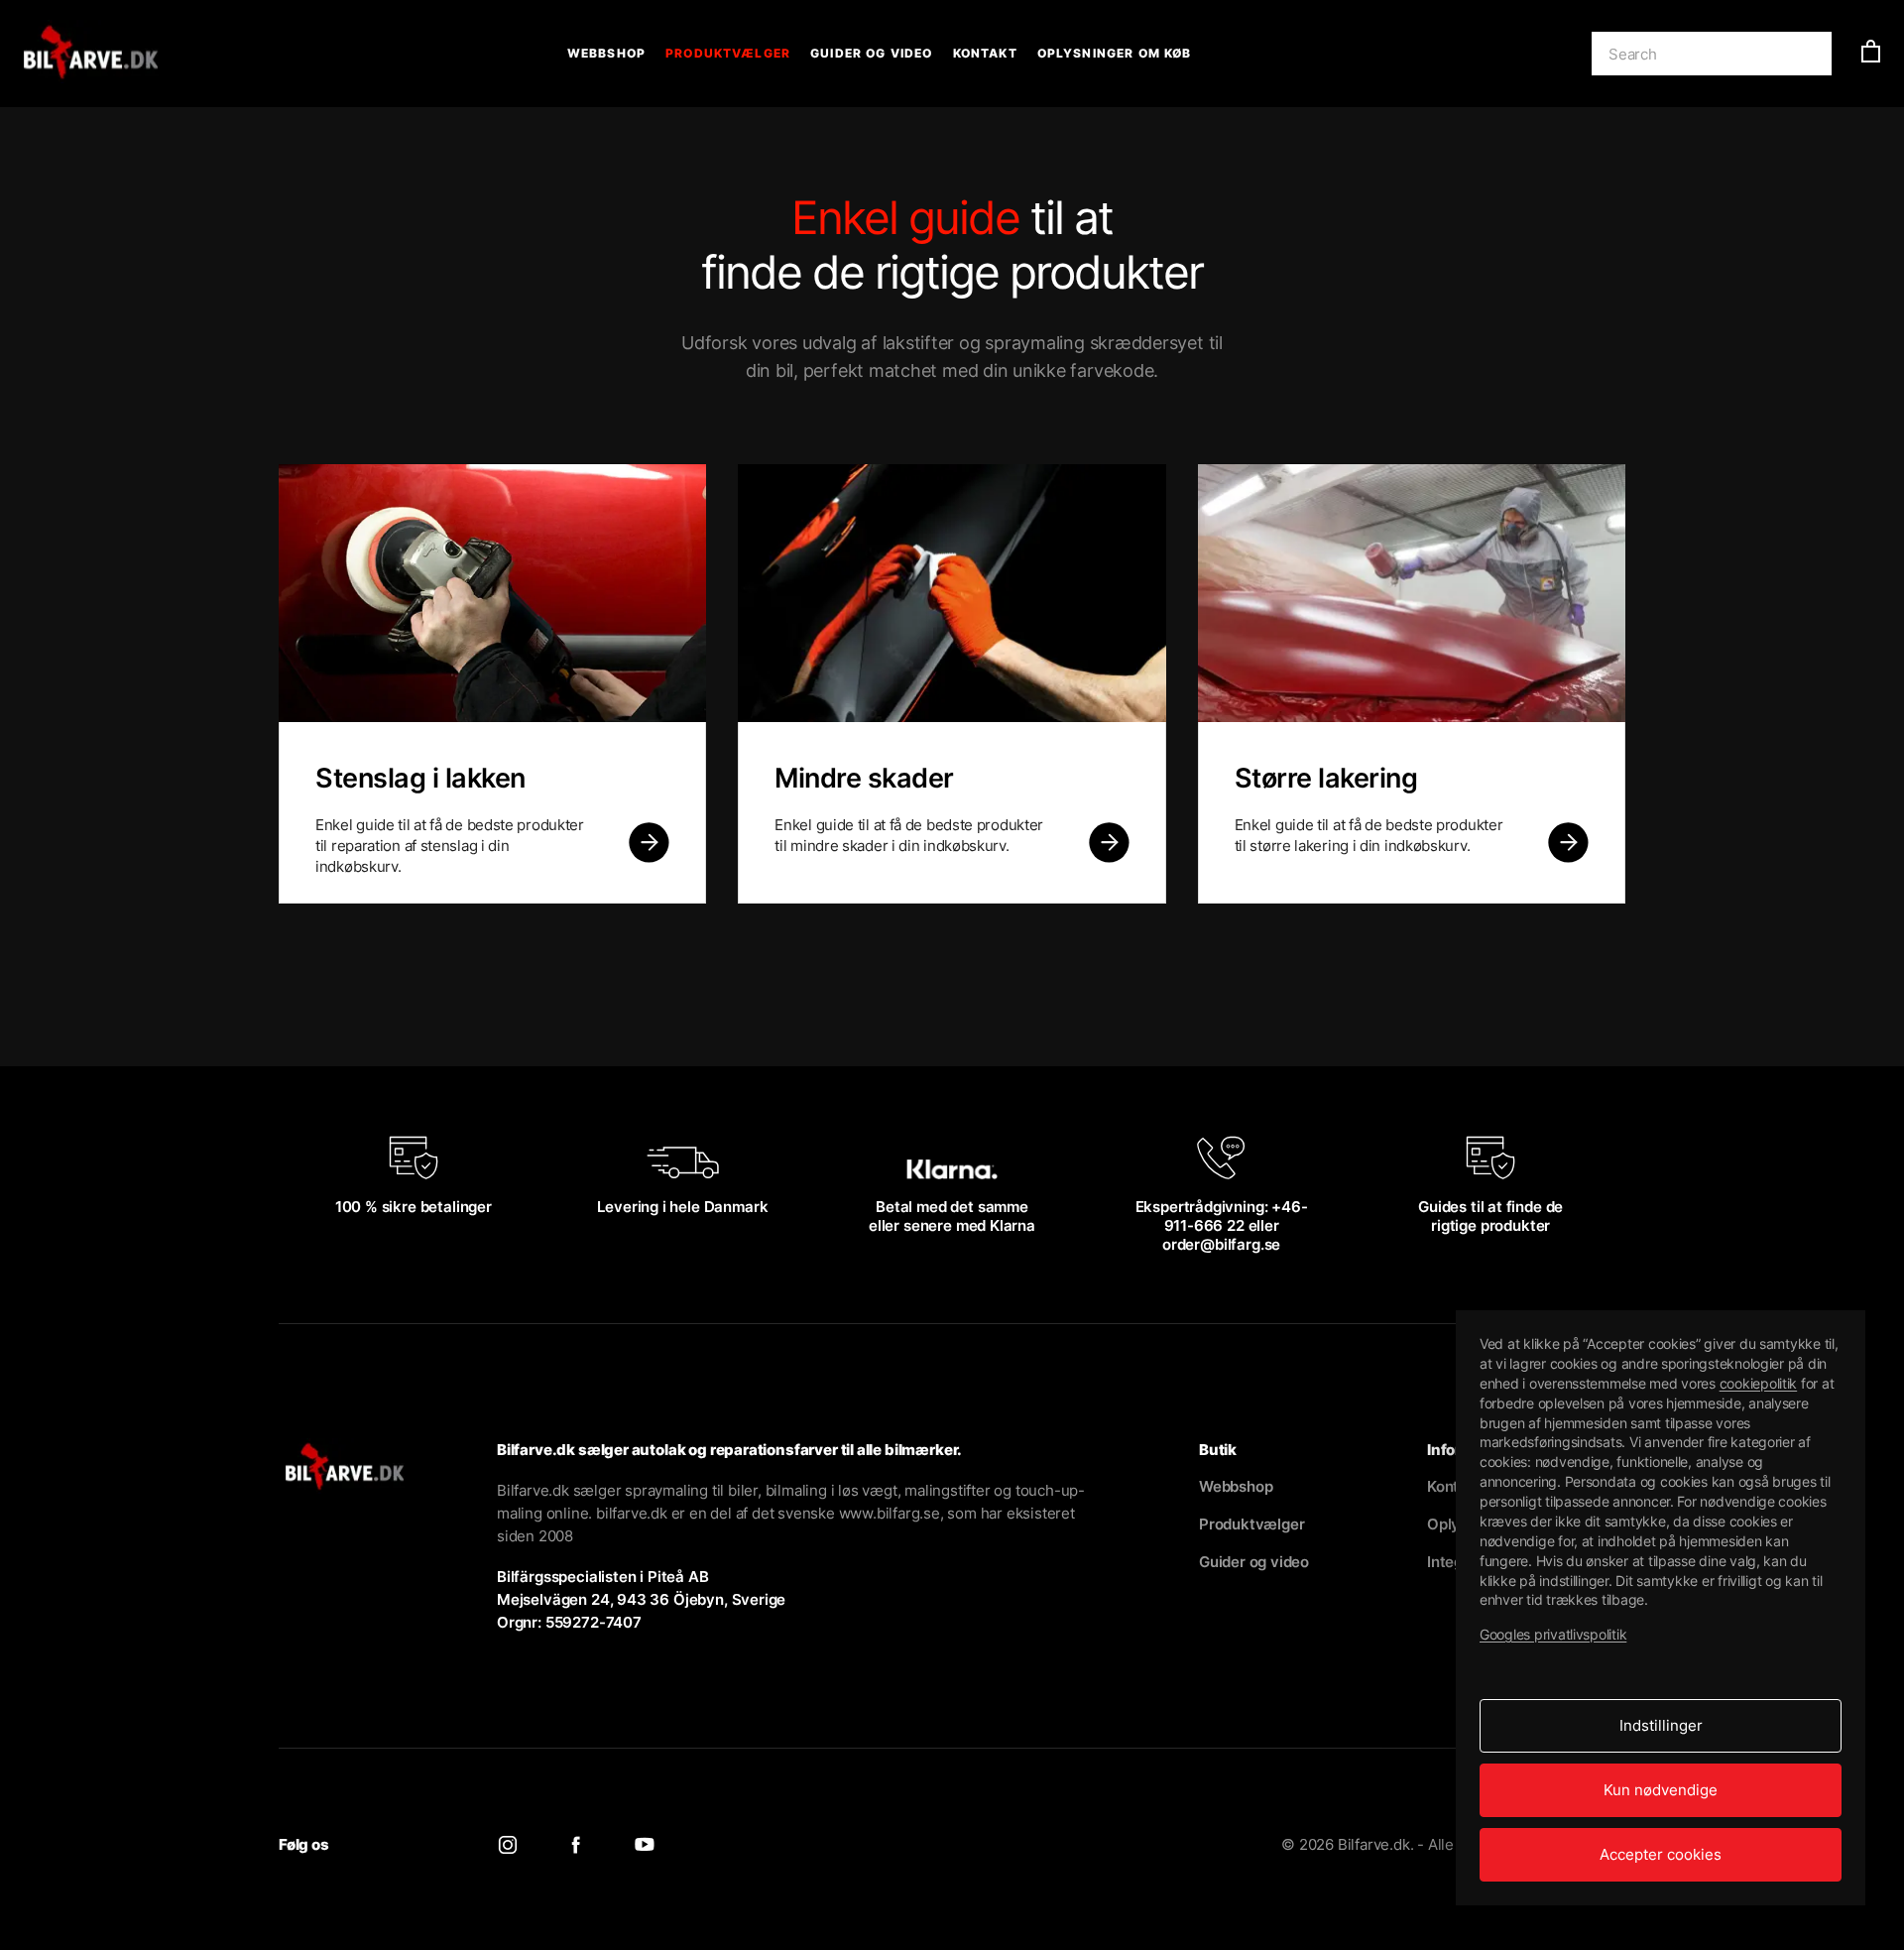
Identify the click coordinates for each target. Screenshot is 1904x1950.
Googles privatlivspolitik (1553, 1634)
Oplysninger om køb (1115, 53)
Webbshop (606, 53)
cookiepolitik (1759, 1383)
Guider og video (871, 53)
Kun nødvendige (1661, 1790)
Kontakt (985, 53)
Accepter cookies (1661, 1854)
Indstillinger (1661, 1725)
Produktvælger (728, 53)
